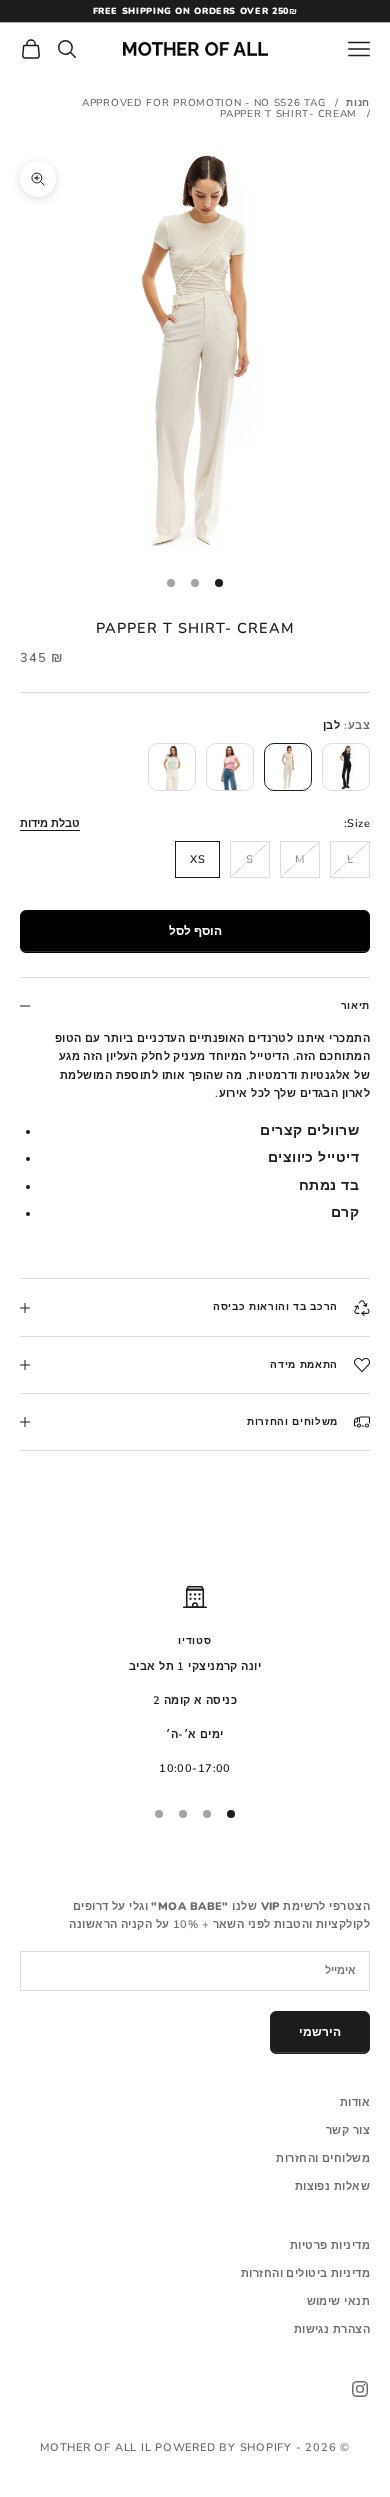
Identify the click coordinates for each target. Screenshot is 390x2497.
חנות (358, 103)
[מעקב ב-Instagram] (360, 2389)
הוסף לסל (195, 931)
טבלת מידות (50, 823)
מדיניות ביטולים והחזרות (305, 2273)
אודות (355, 2102)
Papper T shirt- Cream (288, 114)
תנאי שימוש (338, 2301)
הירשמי (320, 2032)
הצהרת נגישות (332, 2329)
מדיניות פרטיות (330, 2245)
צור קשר (348, 2130)
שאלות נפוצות (332, 2186)
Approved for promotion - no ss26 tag (203, 103)
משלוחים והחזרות (323, 2158)
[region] (195, 1681)
